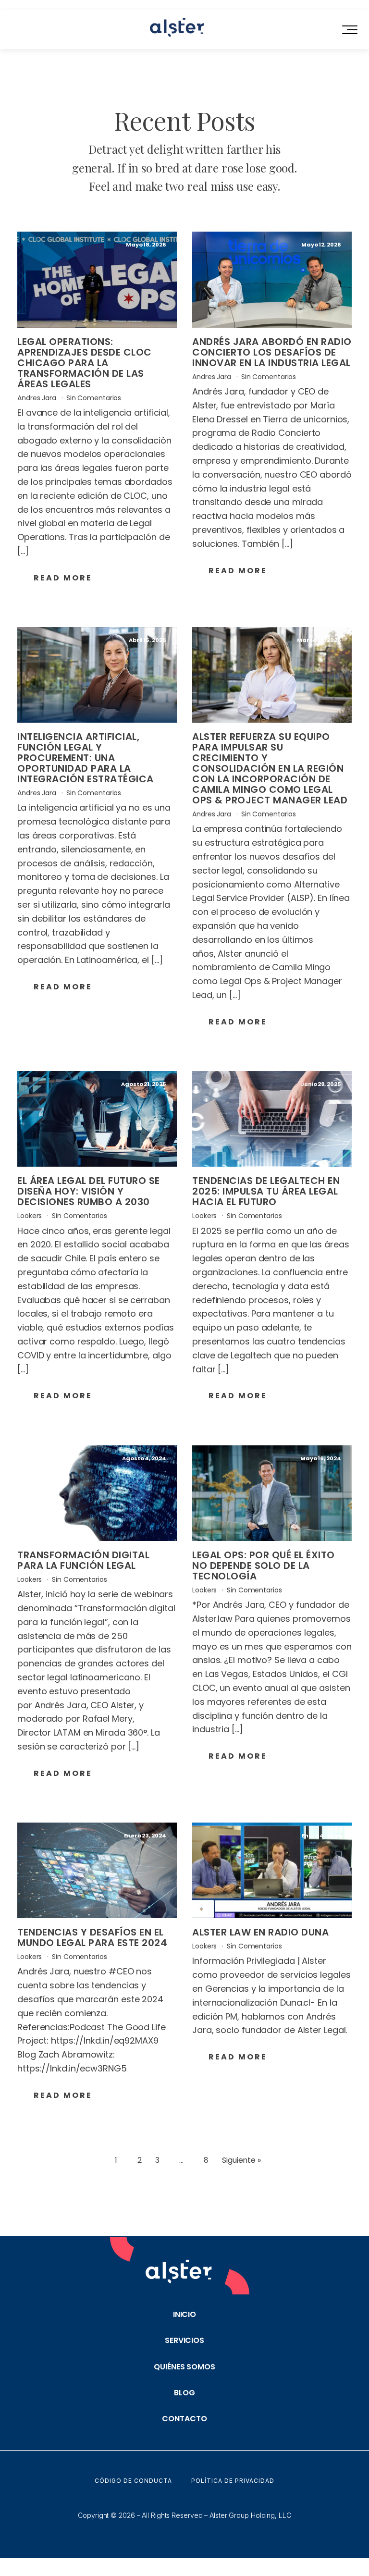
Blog (184, 2393)
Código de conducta (133, 2481)
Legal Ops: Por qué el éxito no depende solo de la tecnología (264, 1565)
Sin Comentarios (94, 398)
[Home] (177, 29)
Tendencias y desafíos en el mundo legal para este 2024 (92, 1937)
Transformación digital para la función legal (83, 1560)
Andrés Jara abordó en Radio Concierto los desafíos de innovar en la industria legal (272, 352)
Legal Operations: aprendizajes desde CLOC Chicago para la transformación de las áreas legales (85, 363)
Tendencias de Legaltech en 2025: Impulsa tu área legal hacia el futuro (266, 1191)
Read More (63, 578)
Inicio (184, 2314)
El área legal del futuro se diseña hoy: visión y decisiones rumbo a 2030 (89, 1191)
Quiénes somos (184, 2367)
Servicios (184, 2340)
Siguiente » (241, 2160)
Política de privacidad (233, 2481)
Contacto (184, 2419)
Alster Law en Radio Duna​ (260, 1932)
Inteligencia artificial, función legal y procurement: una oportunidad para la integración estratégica (86, 758)
